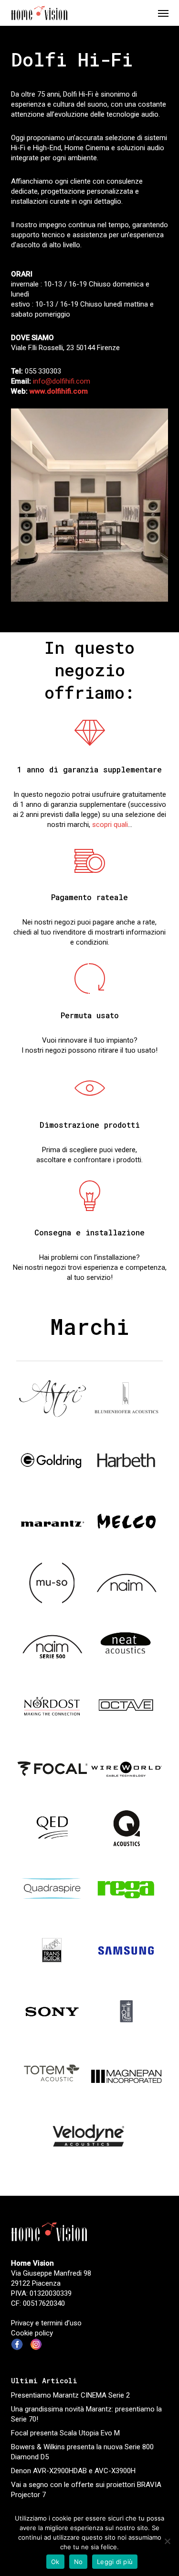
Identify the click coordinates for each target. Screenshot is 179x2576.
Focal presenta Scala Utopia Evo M (65, 2433)
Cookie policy (32, 2333)
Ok (55, 2562)
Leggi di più (115, 2562)
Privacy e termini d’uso (46, 2323)
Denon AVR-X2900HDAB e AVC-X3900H (73, 2471)
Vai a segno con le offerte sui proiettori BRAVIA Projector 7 (86, 2490)
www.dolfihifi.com (59, 391)
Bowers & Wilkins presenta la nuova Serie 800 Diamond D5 (82, 2452)
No (79, 2562)
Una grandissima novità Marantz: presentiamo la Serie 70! (86, 2414)
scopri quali (110, 825)
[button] (163, 13)
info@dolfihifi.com (62, 381)
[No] (167, 2541)
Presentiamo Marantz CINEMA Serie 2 (70, 2395)
